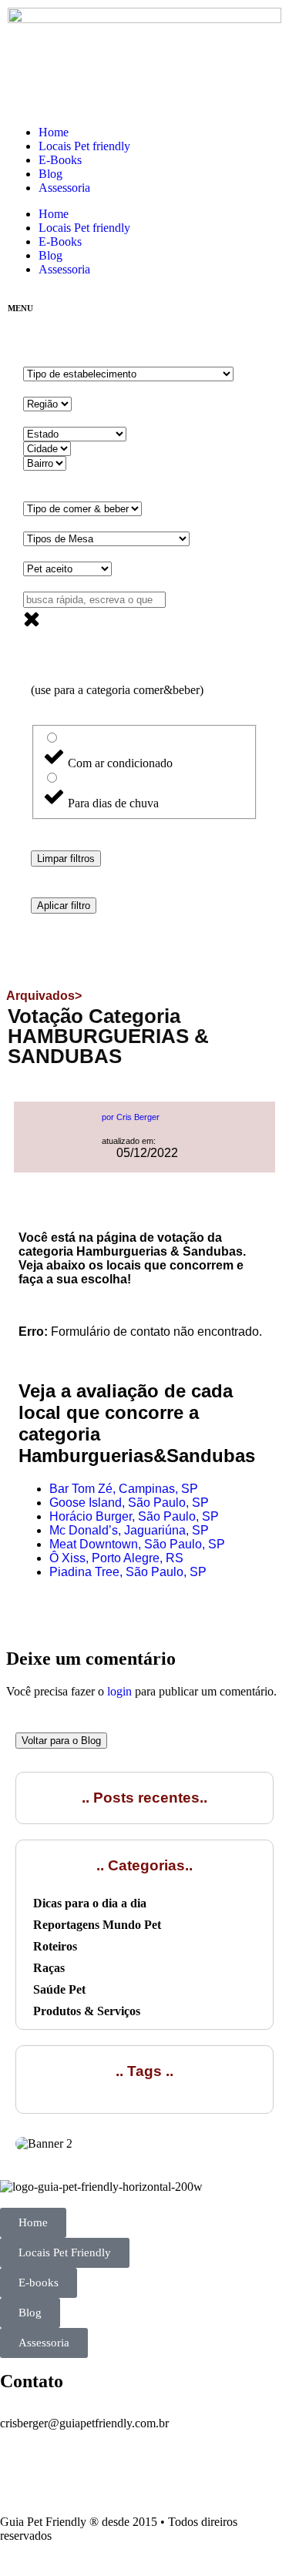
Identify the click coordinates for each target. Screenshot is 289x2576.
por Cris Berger (131, 1117)
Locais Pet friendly (84, 146)
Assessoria (64, 188)
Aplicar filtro (64, 906)
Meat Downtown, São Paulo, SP (137, 1544)
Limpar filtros (66, 859)
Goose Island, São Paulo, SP (129, 1503)
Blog (50, 174)
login (119, 1691)
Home (54, 132)
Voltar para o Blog (61, 1741)
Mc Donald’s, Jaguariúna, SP (129, 1530)
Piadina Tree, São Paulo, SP (128, 1572)
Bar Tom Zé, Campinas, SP (124, 1489)
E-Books (60, 160)
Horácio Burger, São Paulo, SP (134, 1516)
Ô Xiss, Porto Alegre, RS (116, 1558)
